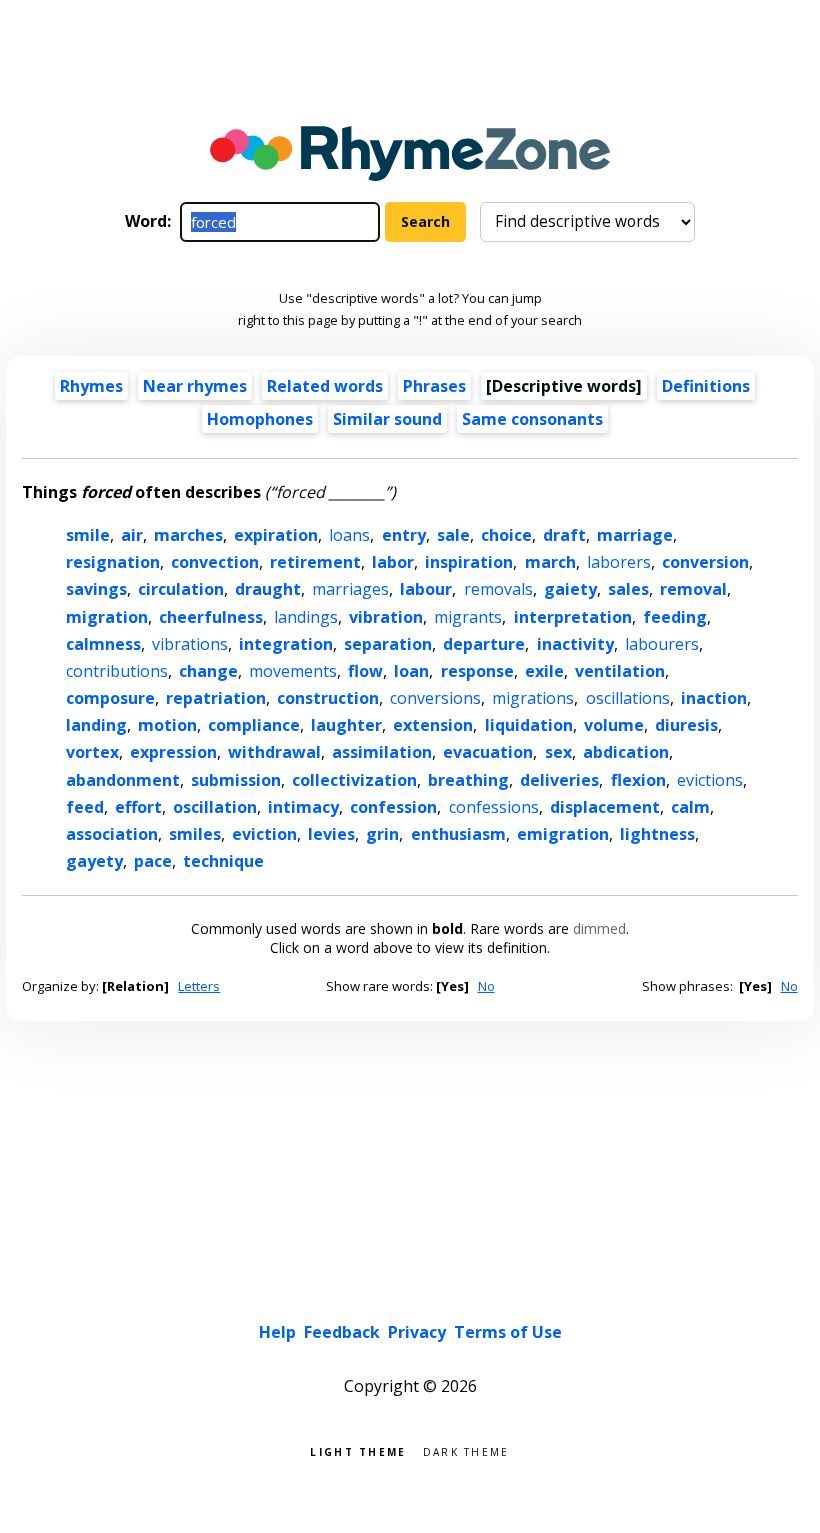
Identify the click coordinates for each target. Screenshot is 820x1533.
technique (223, 861)
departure (484, 644)
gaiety (570, 589)
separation (388, 644)
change (208, 671)
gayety (94, 861)
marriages (350, 589)
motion (167, 725)
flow (365, 671)
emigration (563, 834)
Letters (199, 986)
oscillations (628, 698)
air (132, 535)
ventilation (620, 671)
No (486, 986)
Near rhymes (195, 386)
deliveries (559, 780)
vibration (386, 617)
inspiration (469, 562)
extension (433, 725)
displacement (605, 807)
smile (88, 535)
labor (393, 562)
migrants (468, 617)
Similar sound (387, 419)
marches (188, 535)
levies (331, 834)
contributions (117, 671)
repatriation (216, 698)
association (112, 834)
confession (393, 807)
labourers (662, 644)
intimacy (303, 807)
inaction (714, 698)
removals (498, 589)
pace (153, 861)
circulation (181, 589)
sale (453, 535)
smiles (195, 834)
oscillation (215, 807)
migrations (533, 698)
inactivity (575, 644)
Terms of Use (508, 1332)
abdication (626, 752)
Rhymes (91, 386)
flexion (638, 780)
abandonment (123, 780)
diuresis (686, 725)
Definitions (706, 386)
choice (506, 535)
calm (690, 807)
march (550, 562)
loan (411, 671)
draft (564, 535)
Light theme (358, 1450)
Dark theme (466, 1450)
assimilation (382, 752)
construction (328, 698)
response (477, 671)
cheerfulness (211, 617)
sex (558, 752)
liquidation (529, 725)
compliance (254, 725)
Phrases (434, 386)
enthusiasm (458, 834)
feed (85, 807)
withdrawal (274, 752)
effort (138, 807)
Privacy (417, 1332)
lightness (657, 834)
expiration (276, 535)
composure (110, 698)
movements (293, 671)
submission (236, 780)
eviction (264, 834)
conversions (435, 698)
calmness (103, 644)
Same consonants (532, 419)
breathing (468, 780)
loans (349, 535)
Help (277, 1332)
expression (173, 752)
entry (404, 535)
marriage (635, 535)
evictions (710, 780)
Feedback (342, 1332)
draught (268, 589)
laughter (346, 725)
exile (544, 671)
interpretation (573, 617)
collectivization (354, 780)
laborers (619, 562)
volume (614, 725)
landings (306, 617)
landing (96, 725)
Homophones (260, 419)
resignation (113, 562)
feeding (675, 617)
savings (96, 589)
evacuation (488, 752)
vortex (92, 752)
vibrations (190, 644)
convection (215, 562)
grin (382, 834)
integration (286, 644)
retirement (315, 562)
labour (426, 589)
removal (693, 589)
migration (107, 617)
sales (628, 589)
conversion (705, 562)
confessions (494, 807)
